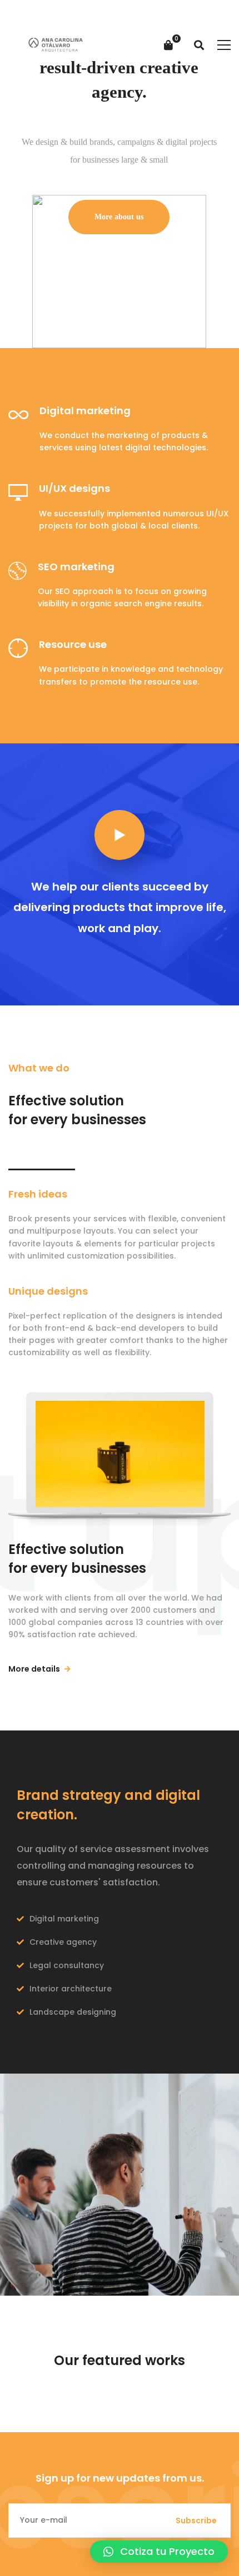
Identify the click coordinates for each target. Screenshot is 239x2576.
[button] (159, 2552)
